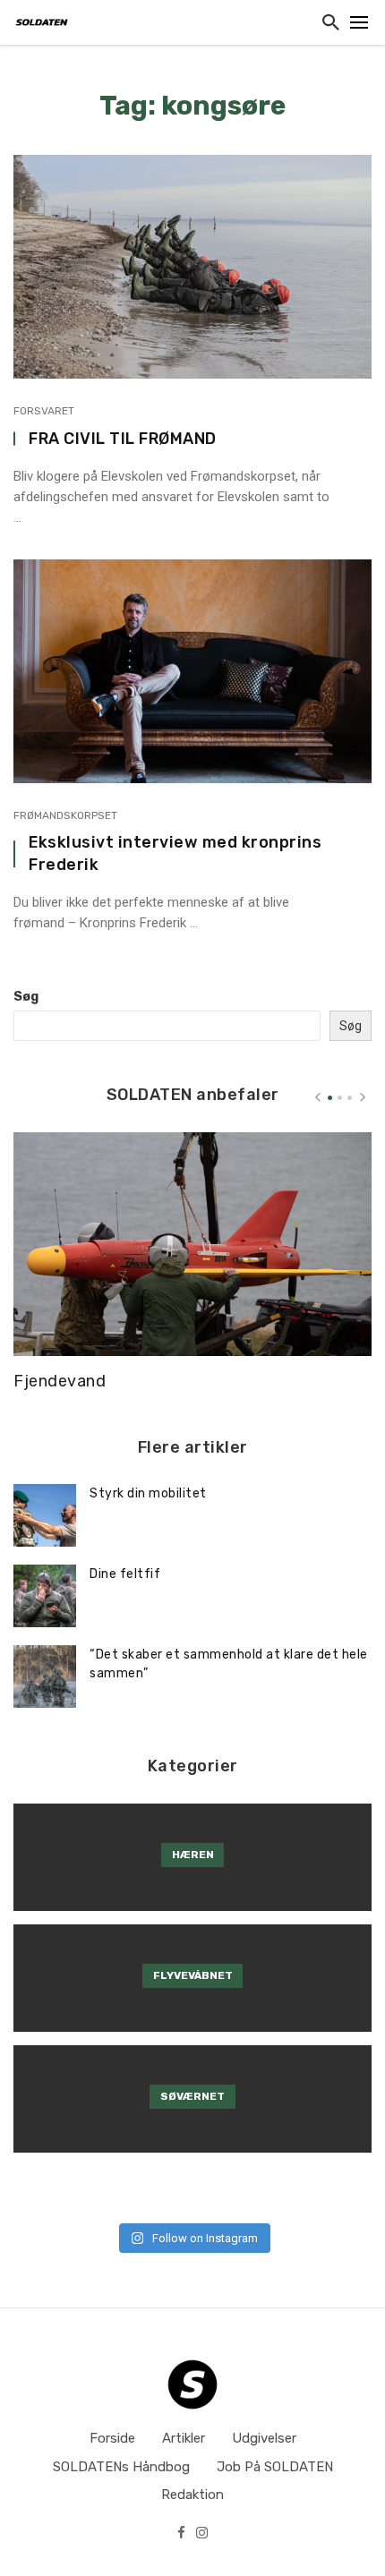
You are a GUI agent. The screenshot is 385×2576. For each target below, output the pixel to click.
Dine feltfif (125, 1574)
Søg (26, 997)
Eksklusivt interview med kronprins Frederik (175, 853)
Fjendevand (60, 1381)
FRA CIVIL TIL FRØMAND (123, 438)
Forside (112, 2438)
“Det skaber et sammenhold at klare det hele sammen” (229, 1664)
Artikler (184, 2438)
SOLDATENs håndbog (121, 2467)
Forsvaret (44, 411)
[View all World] (192, 1857)
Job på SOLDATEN (275, 2467)
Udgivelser (264, 2438)
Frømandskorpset (65, 815)
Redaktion (192, 2495)
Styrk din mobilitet (148, 1493)
